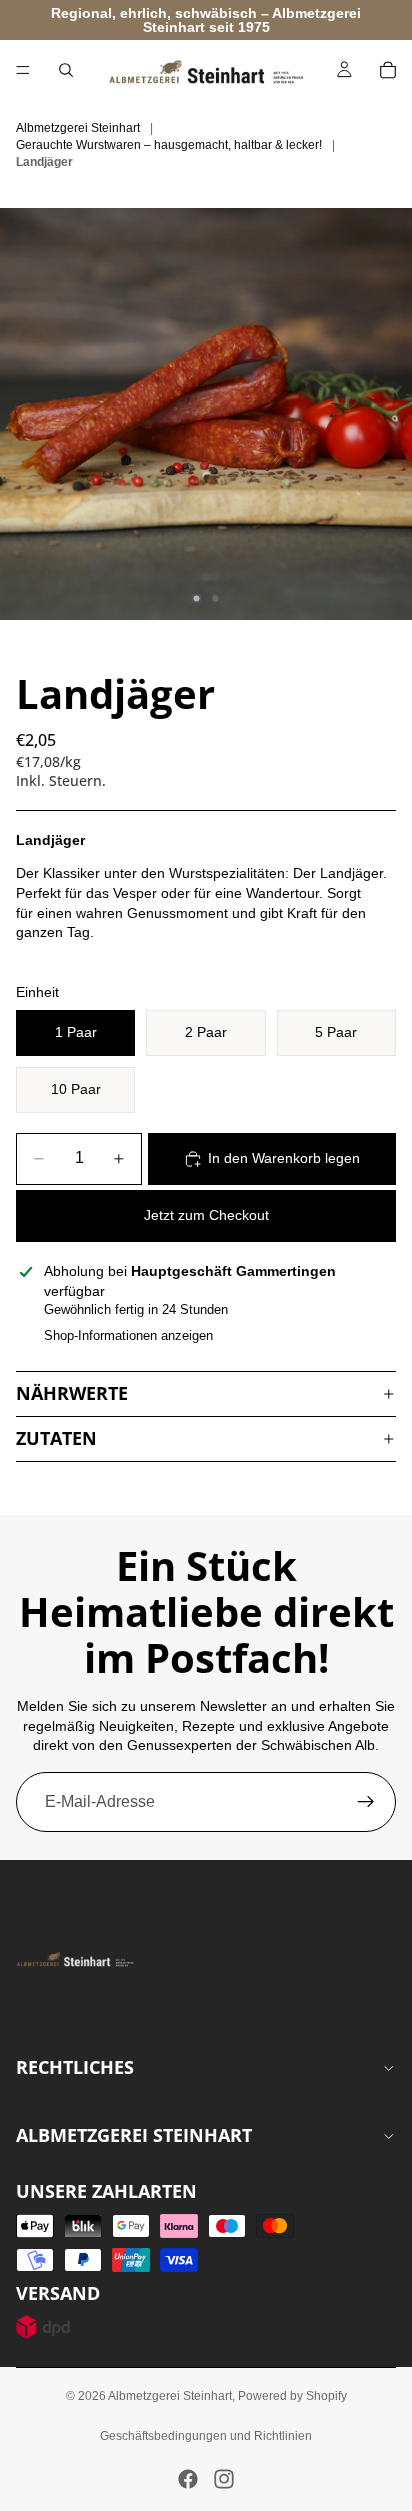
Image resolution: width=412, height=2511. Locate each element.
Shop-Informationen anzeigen (128, 1335)
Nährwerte (72, 1393)
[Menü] (23, 70)
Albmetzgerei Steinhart (170, 2396)
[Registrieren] (366, 1802)
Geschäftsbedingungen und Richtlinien (206, 2436)
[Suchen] (66, 70)
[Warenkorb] (388, 70)
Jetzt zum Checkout (206, 1215)
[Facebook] (188, 2479)
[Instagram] (224, 2479)
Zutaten (56, 1438)
